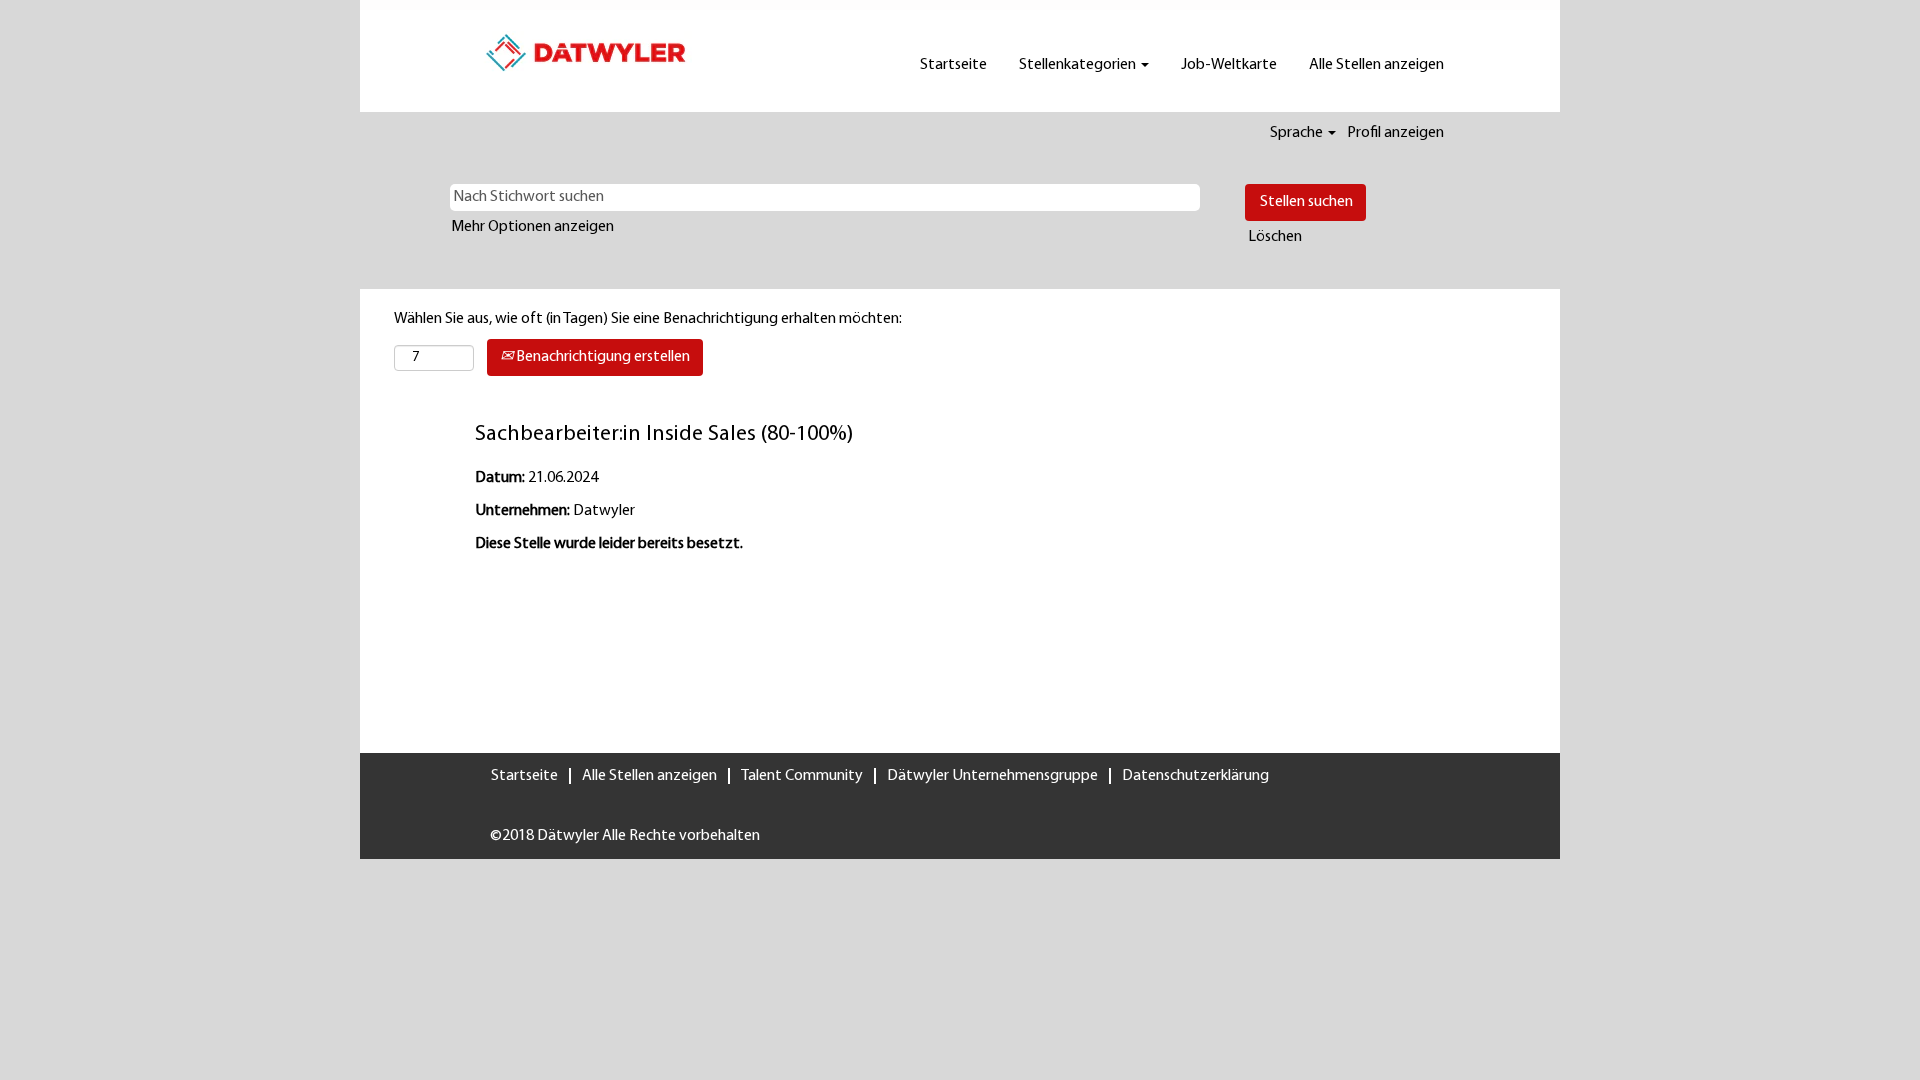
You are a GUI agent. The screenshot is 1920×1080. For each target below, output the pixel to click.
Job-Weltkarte (1229, 65)
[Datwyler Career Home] (585, 52)
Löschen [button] (1275, 237)
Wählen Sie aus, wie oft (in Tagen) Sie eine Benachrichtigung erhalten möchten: (648, 319)
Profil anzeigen (1395, 133)
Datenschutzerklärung (1195, 776)
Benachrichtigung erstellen (601, 357)
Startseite (953, 65)
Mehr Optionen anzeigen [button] (532, 227)
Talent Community (802, 776)
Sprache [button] (1298, 133)
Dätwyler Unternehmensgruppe (992, 776)
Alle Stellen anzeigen (1376, 65)
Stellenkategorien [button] (1079, 65)
